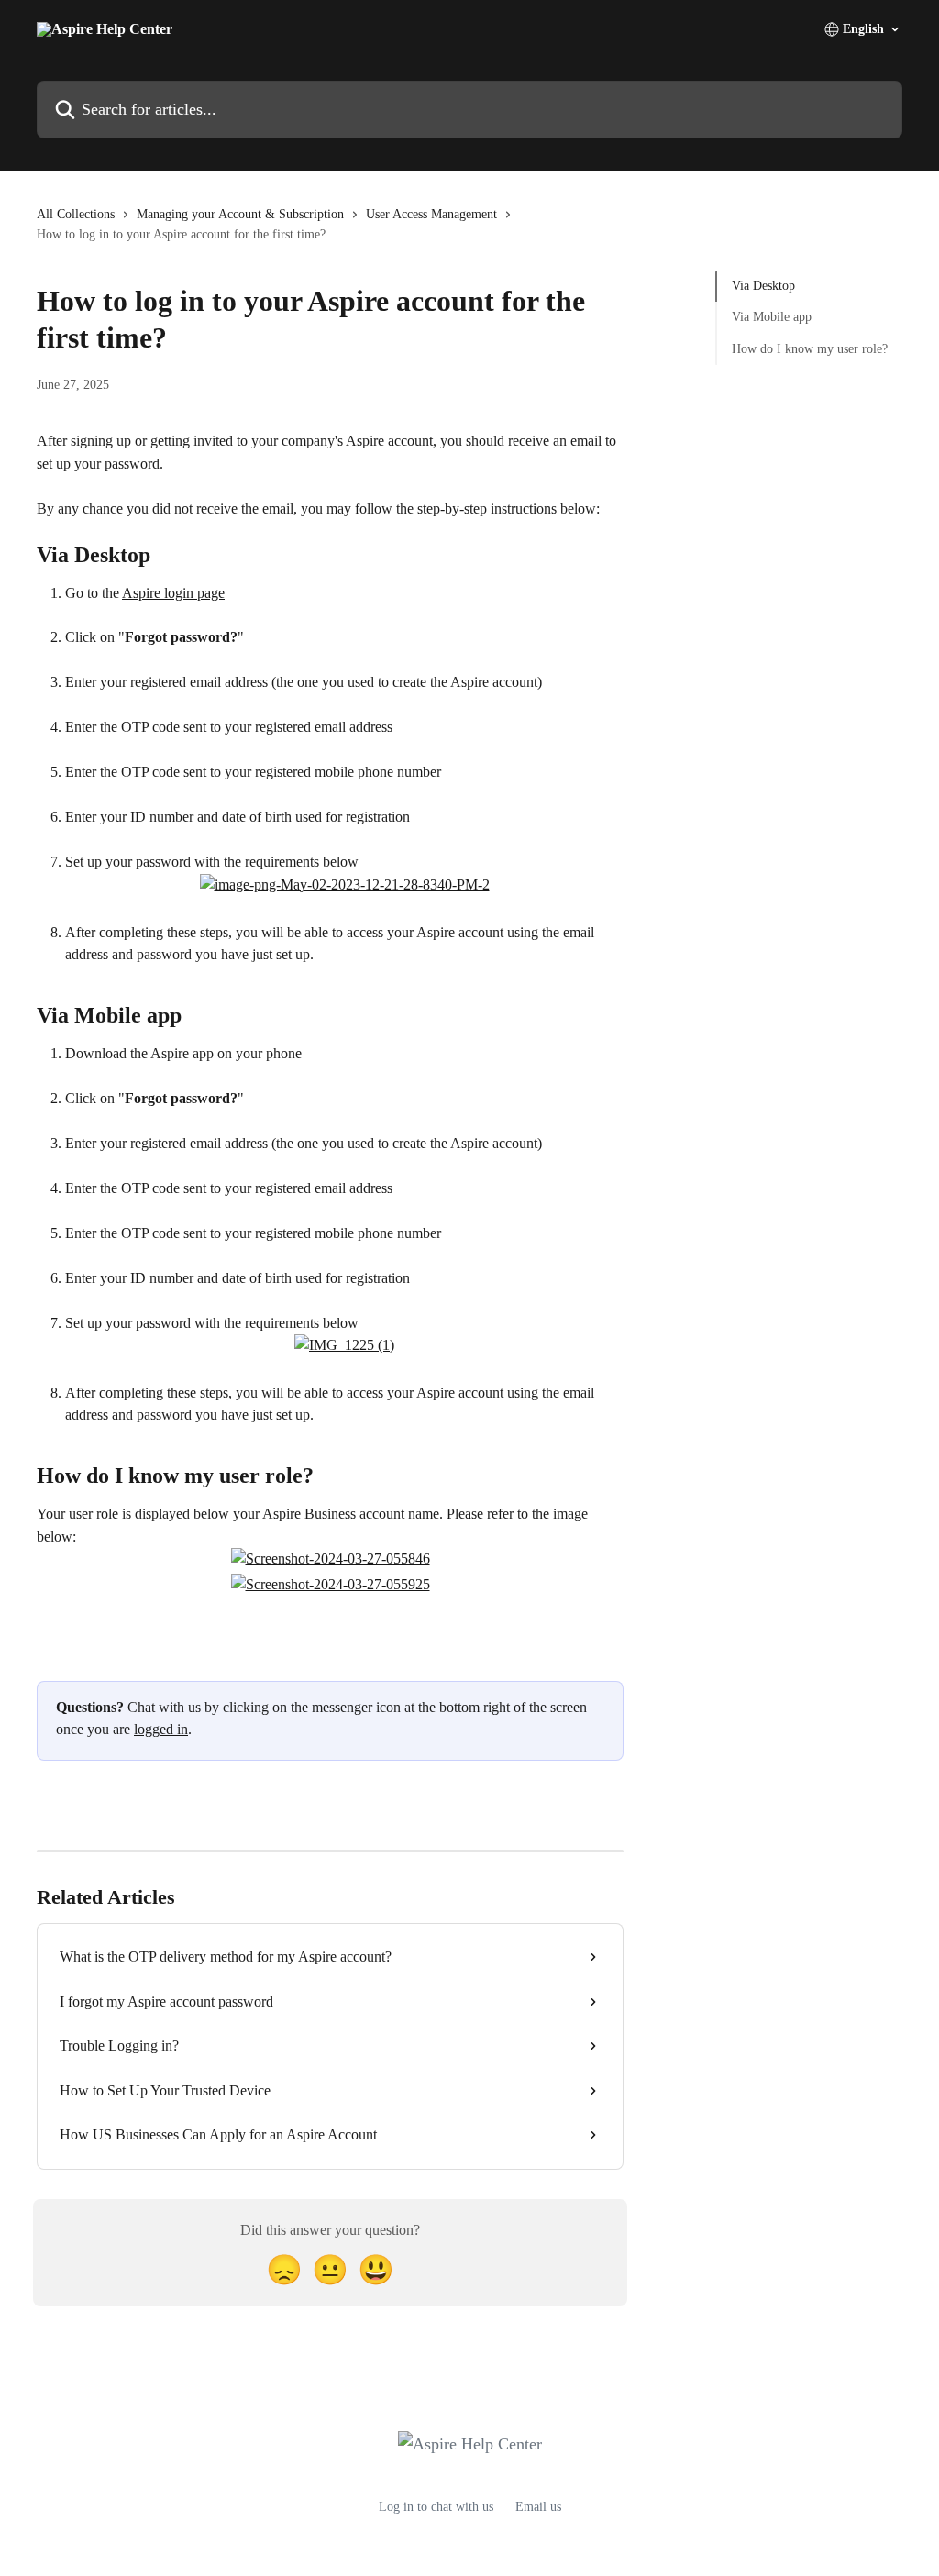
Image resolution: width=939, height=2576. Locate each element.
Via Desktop (763, 286)
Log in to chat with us (436, 2507)
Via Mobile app (772, 317)
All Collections (76, 214)
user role (94, 1514)
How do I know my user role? (810, 349)
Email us (538, 2507)
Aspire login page (173, 593)
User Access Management (431, 214)
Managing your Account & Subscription (240, 214)
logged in (161, 1729)
